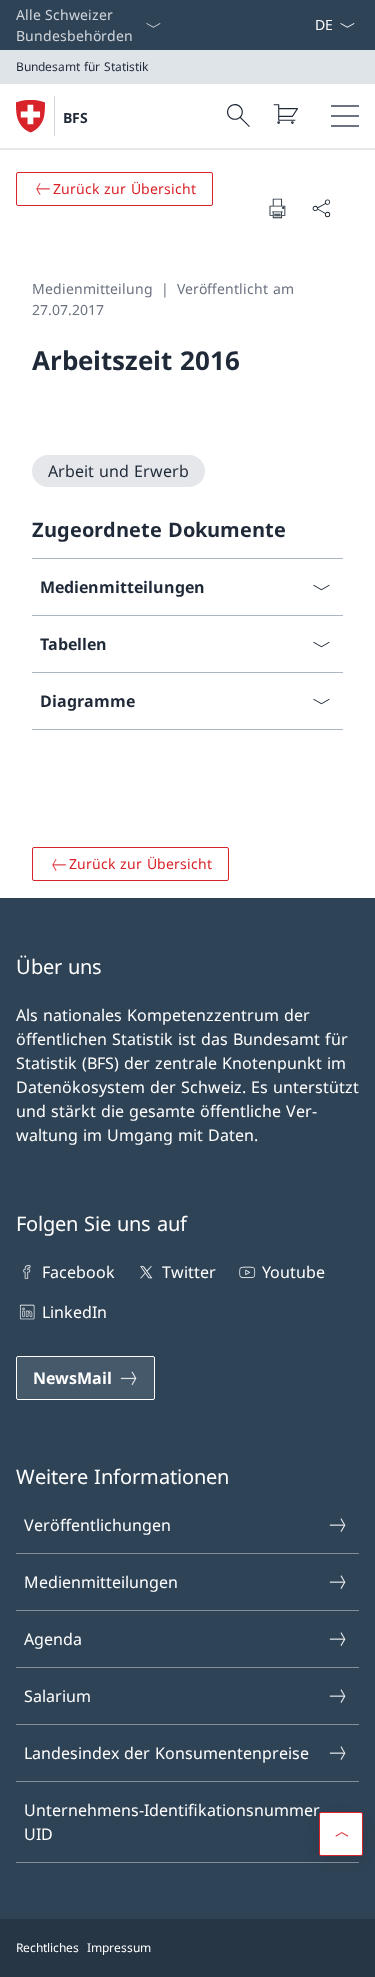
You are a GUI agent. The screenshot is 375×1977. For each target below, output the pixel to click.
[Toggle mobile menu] (345, 116)
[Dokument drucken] (277, 208)
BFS (75, 117)
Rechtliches (47, 1947)
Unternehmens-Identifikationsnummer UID (172, 1822)
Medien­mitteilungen (101, 1582)
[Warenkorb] (285, 114)
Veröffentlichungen (97, 1525)
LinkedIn (74, 1312)
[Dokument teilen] (321, 208)
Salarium (57, 1696)
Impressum (119, 1947)
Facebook (78, 1272)
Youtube (293, 1272)
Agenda (53, 1639)
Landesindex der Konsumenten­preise (166, 1753)
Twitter (188, 1272)
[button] (341, 1834)
